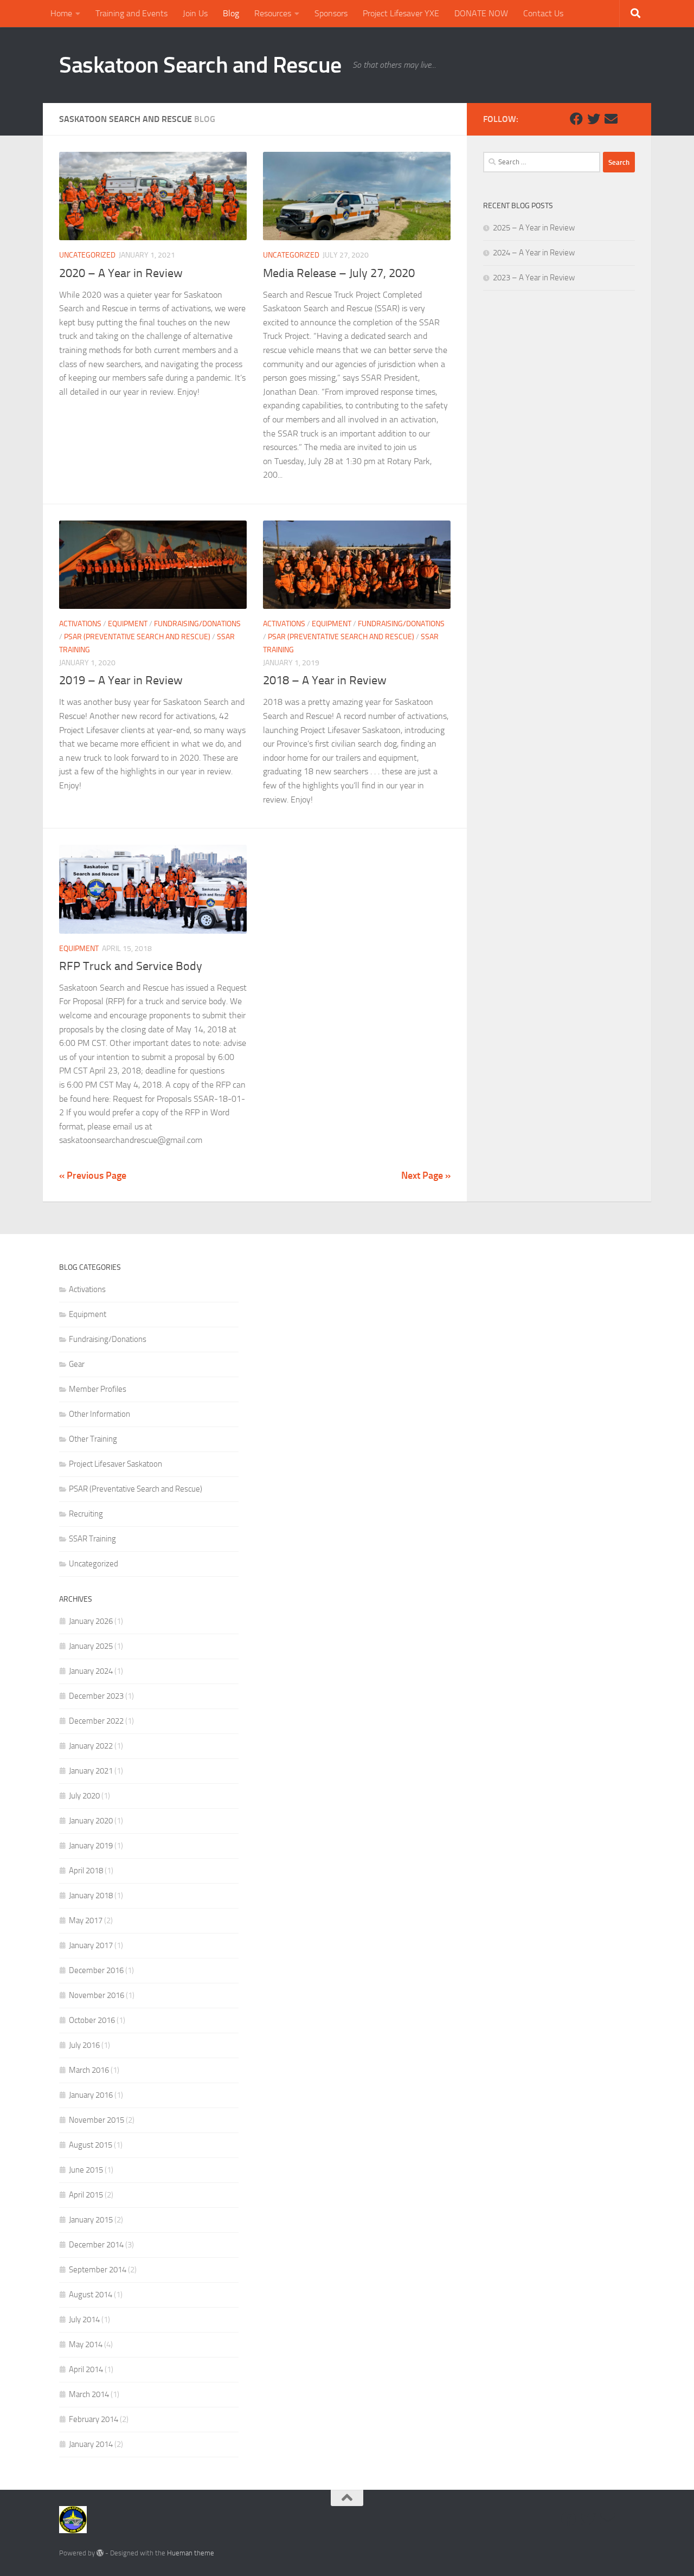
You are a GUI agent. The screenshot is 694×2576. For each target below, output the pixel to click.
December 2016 (96, 1970)
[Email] (611, 119)
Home (61, 13)
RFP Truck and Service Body (131, 966)
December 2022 (96, 1721)
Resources (273, 13)
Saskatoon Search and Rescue (200, 65)
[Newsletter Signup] (628, 119)
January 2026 (91, 1621)
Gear (77, 1364)
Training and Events (131, 13)
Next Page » (426, 1175)
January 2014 (91, 2444)
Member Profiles (98, 1389)
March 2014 (89, 2394)
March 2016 (89, 2070)
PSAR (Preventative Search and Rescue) (137, 637)
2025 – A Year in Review (534, 228)
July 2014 (84, 2320)
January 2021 (91, 1771)
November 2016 (97, 1995)
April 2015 (86, 2195)
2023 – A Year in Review (534, 278)
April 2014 (86, 2369)
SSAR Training (92, 1539)
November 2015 (97, 2120)
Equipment (128, 624)
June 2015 (86, 2170)
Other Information (99, 1414)
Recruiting (86, 1514)
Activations (80, 624)
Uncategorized (87, 255)
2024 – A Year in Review (534, 253)
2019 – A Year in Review (121, 680)
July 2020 (84, 1796)
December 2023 (96, 1696)
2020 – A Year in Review (121, 273)
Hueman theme (191, 2553)
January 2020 (91, 1821)
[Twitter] (594, 119)
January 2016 (91, 2095)
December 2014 (96, 2245)
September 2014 (98, 2270)
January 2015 (91, 2220)
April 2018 (86, 1871)
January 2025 (91, 1646)
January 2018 (91, 1896)
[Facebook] (576, 119)
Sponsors (331, 13)
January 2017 (91, 1945)
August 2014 (91, 2295)
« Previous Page (93, 1175)
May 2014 (86, 2344)
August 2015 (91, 2145)
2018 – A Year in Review (325, 680)
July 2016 (84, 2045)
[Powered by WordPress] (100, 2553)
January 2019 (91, 1846)
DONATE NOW (481, 13)
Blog (231, 13)
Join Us (195, 13)
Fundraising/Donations (197, 624)
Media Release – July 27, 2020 (339, 273)
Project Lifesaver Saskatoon (115, 1464)
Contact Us (543, 13)
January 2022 (91, 1746)
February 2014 (94, 2419)
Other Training (93, 1439)
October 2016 (92, 2020)
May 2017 (86, 1920)
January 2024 (91, 1671)
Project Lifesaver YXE (401, 13)
